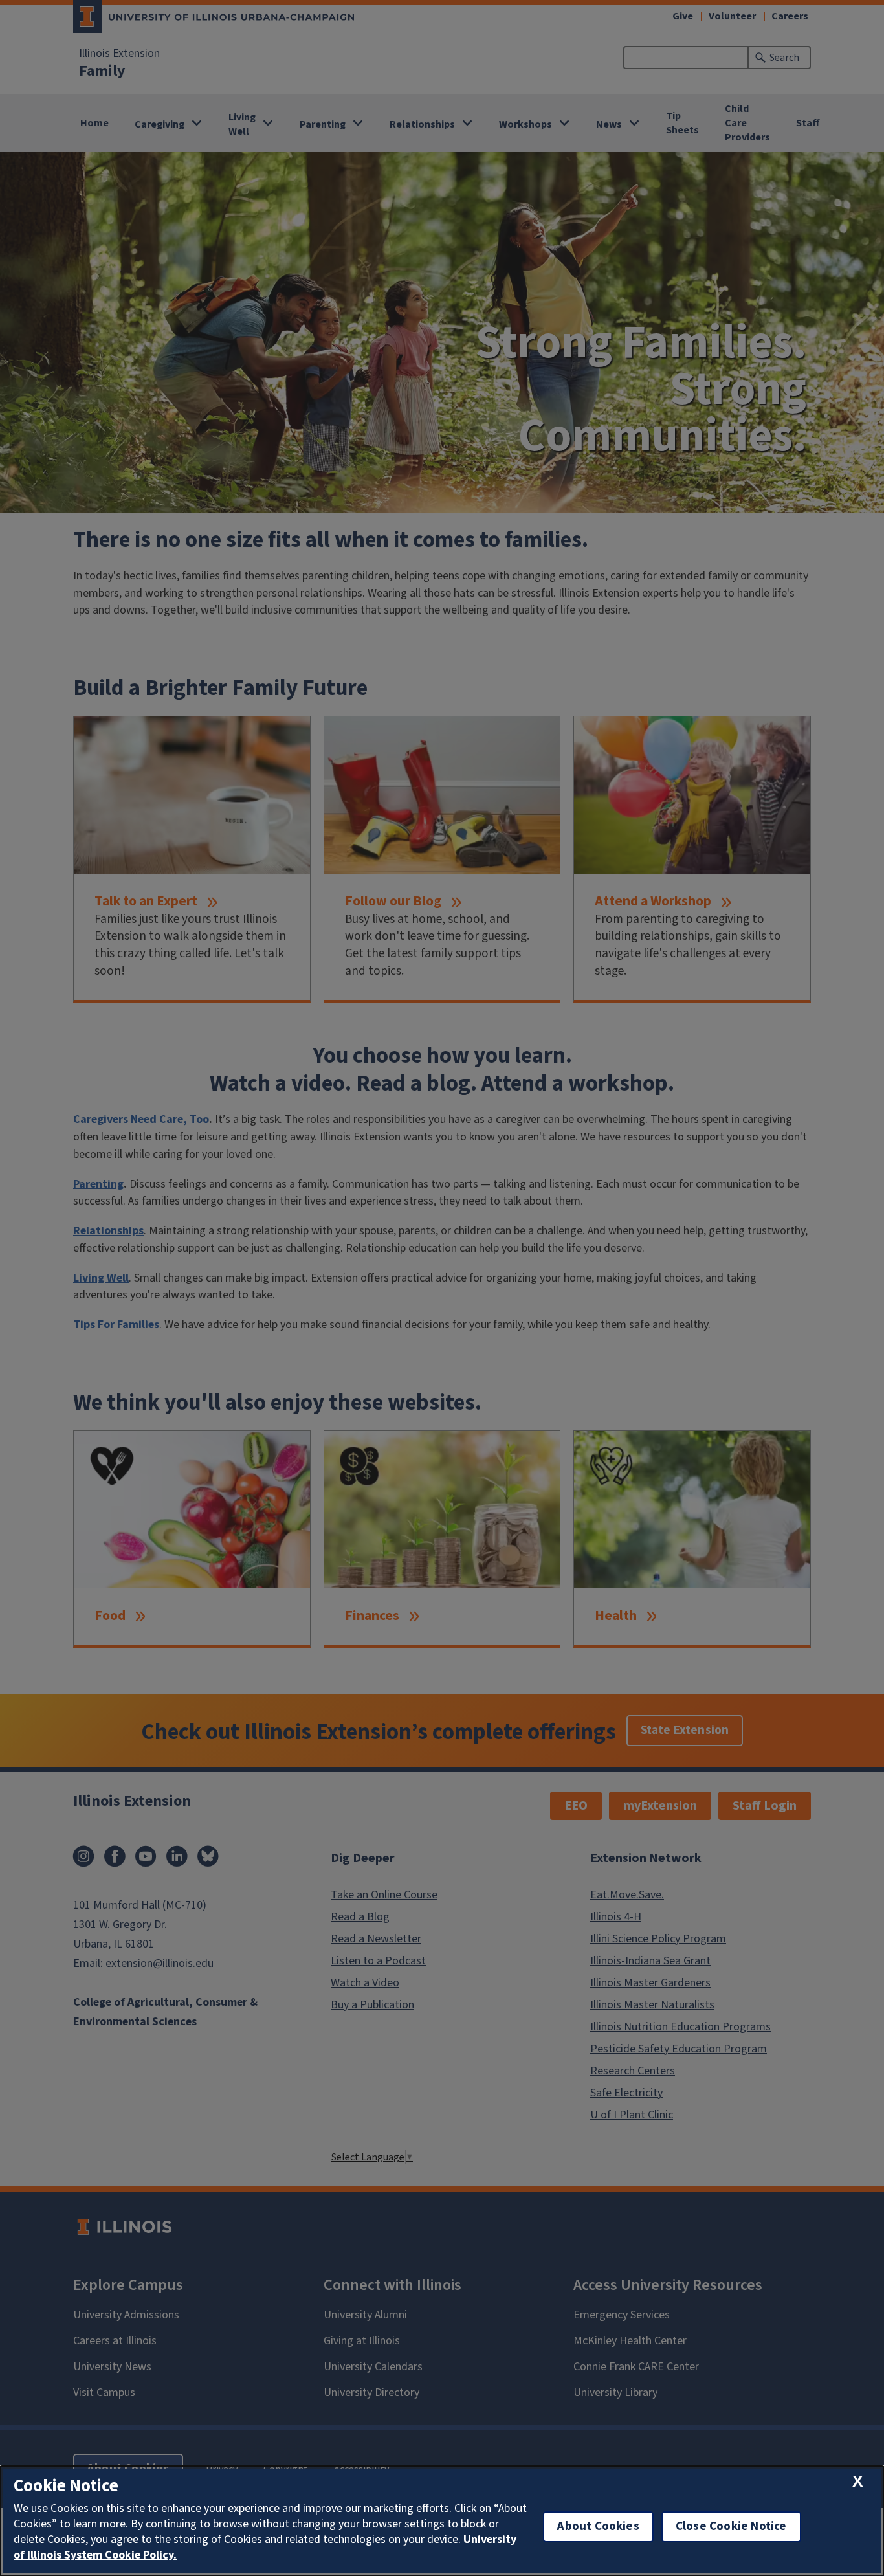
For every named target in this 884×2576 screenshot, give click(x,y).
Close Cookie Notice (731, 2526)
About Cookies (598, 2526)
